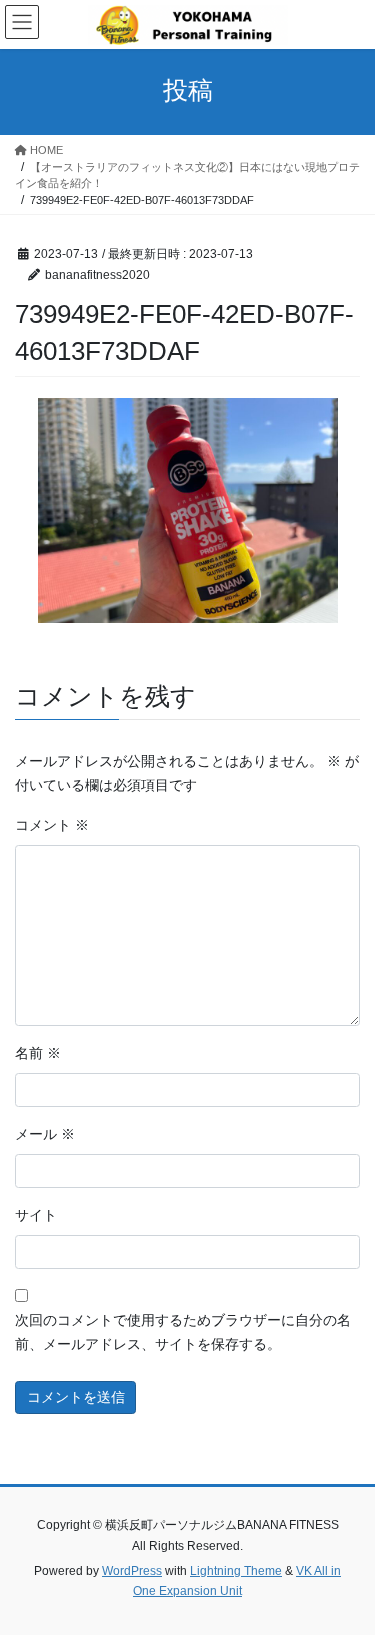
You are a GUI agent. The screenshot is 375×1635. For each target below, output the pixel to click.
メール (45, 1134)
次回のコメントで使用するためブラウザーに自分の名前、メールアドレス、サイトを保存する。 (183, 1332)
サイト (36, 1215)
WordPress (132, 1571)
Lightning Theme (236, 1571)
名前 (38, 1053)
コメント (52, 825)
